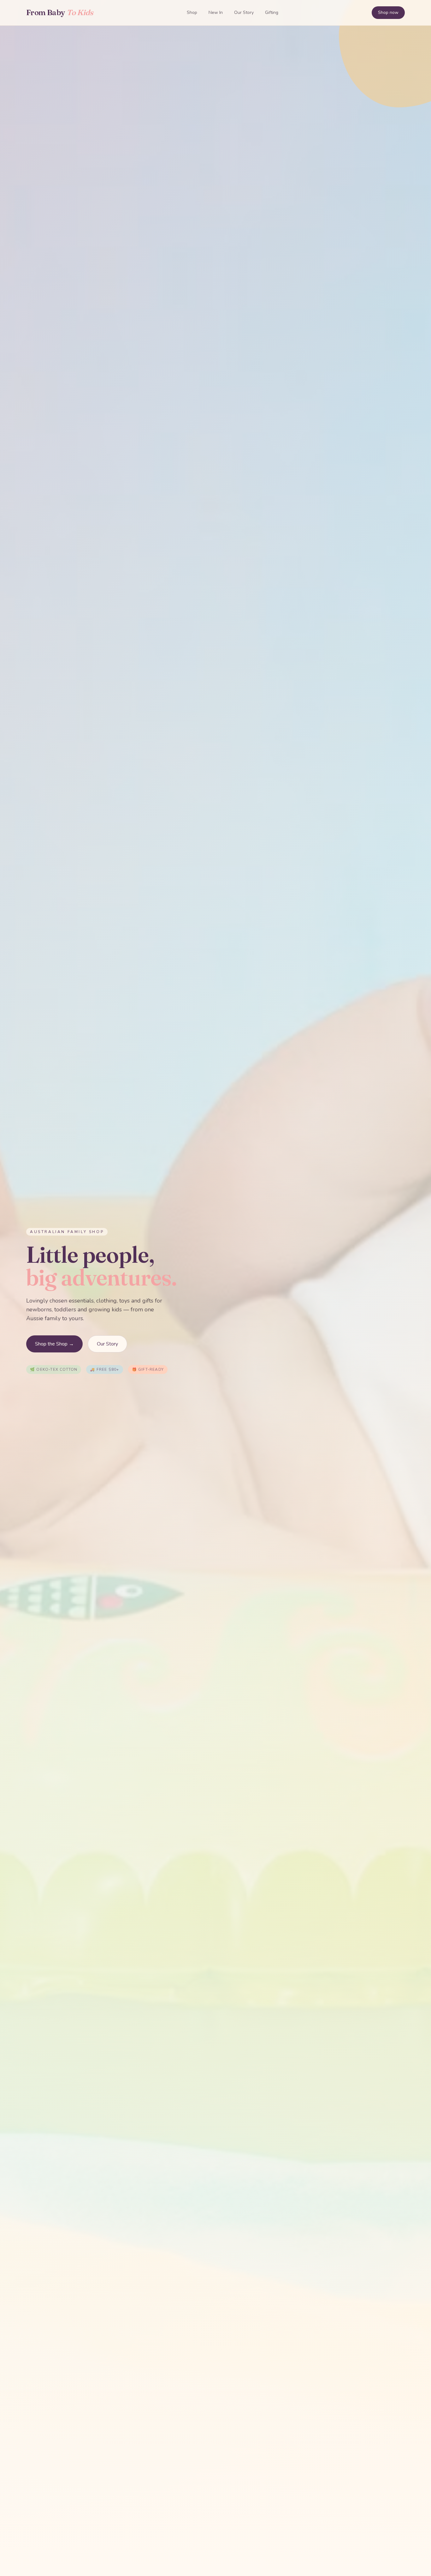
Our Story (244, 12)
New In (216, 12)
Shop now (388, 12)
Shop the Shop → (54, 1344)
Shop (192, 12)
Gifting (272, 12)
